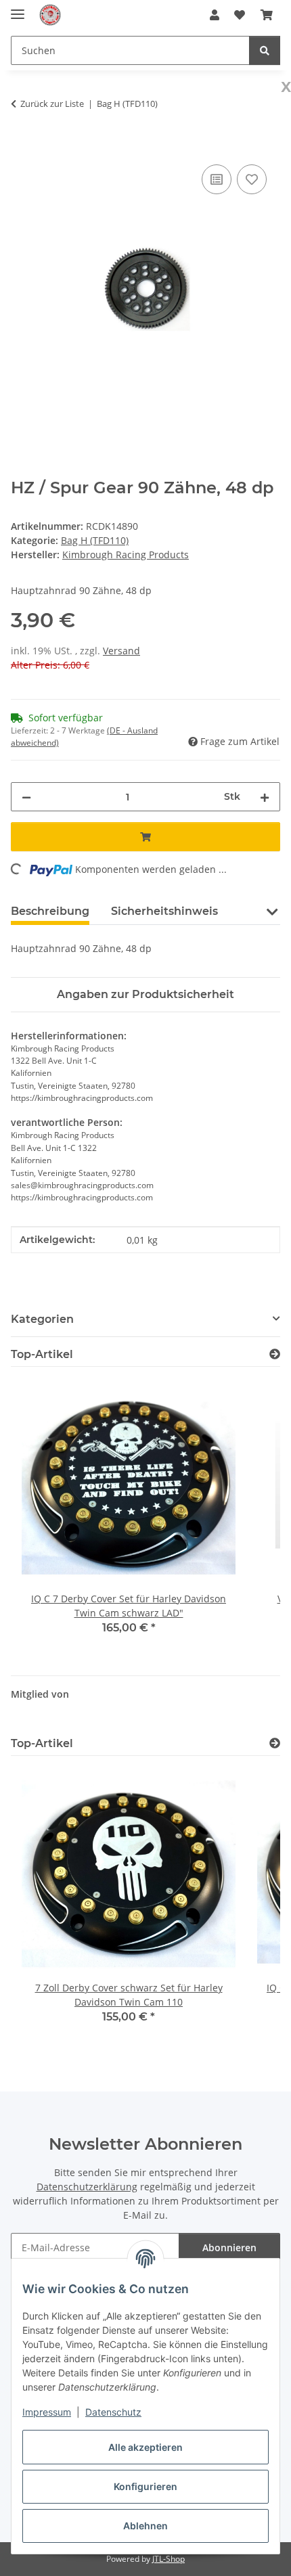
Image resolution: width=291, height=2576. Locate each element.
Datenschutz (113, 2412)
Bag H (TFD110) (95, 540)
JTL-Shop (169, 2559)
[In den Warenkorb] (22, 146)
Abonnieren (229, 2247)
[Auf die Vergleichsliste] (217, 179)
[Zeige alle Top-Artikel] (275, 1354)
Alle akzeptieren (145, 2447)
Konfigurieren (145, 2486)
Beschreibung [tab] (50, 911)
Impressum (47, 2412)
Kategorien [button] (42, 1319)
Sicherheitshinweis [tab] (164, 911)
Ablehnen (145, 2526)
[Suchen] (265, 50)
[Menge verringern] (26, 797)
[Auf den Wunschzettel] (252, 179)
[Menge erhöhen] (265, 797)
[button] (215, 15)
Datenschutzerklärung (87, 2187)
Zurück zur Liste (52, 104)
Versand (121, 651)
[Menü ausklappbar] (18, 8)
